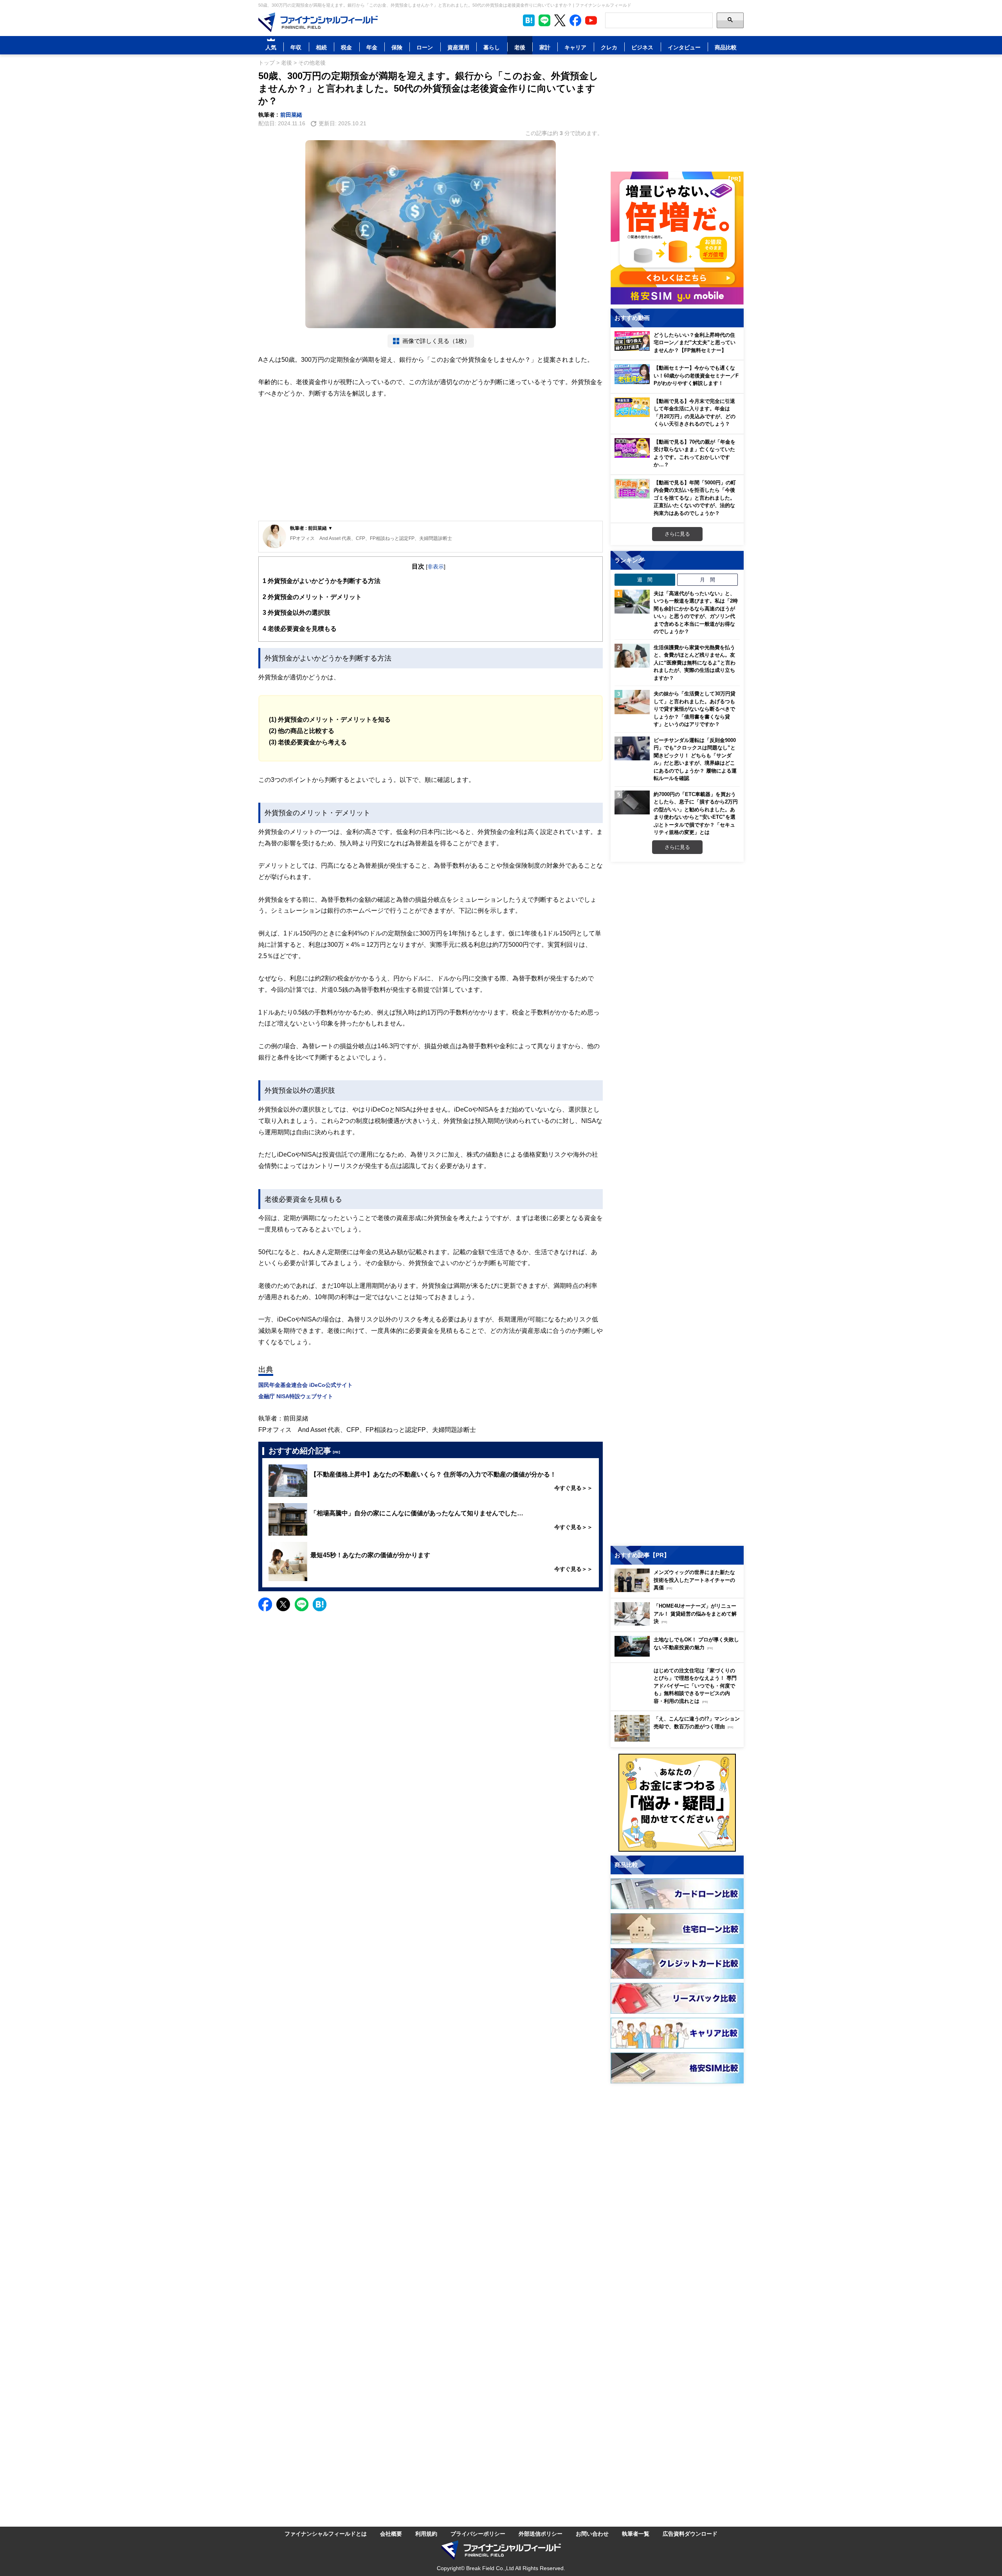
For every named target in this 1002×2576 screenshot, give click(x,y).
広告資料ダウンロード (690, 2534)
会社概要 (391, 2534)
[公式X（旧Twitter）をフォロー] (560, 20)
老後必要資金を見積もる (300, 628)
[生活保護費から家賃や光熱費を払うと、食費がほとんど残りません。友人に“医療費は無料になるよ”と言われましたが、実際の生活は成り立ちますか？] (632, 656)
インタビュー (684, 47)
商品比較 (726, 47)
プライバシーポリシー (478, 2534)
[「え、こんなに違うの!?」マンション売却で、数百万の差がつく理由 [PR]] (679, 1739)
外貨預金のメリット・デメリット (312, 597)
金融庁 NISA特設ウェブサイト (296, 1396)
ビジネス (642, 47)
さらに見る (677, 534)
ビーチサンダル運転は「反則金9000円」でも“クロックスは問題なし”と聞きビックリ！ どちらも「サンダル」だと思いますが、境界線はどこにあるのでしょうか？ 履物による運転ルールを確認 (695, 759)
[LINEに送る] (302, 1604)
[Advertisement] (431, 460)
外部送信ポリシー (541, 2534)
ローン (425, 47)
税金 (346, 47)
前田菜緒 (291, 115)
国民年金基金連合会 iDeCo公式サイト (305, 1385)
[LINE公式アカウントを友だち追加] (544, 20)
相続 (321, 47)
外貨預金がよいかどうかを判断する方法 (322, 581)
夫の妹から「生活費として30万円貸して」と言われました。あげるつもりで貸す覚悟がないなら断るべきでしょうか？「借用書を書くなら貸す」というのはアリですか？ (695, 709)
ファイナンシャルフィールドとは (326, 2534)
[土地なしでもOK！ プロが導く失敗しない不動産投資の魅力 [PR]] (679, 1654)
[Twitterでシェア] (283, 1604)
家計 (545, 47)
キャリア (575, 47)
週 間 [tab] (645, 579)
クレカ (609, 47)
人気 (271, 47)
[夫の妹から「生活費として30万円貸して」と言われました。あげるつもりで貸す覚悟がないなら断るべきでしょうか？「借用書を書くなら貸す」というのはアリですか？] (632, 702)
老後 (520, 47)
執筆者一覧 (636, 2534)
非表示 (436, 566)
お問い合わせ (592, 2534)
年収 (296, 47)
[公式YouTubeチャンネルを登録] (591, 20)
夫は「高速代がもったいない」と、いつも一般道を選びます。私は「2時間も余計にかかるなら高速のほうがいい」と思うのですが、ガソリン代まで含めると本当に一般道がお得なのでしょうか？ (696, 612)
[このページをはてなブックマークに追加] (529, 20)
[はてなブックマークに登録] (320, 1604)
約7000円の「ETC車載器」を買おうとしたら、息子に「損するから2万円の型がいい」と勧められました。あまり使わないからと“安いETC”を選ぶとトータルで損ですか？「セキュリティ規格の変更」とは (696, 813)
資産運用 (458, 47)
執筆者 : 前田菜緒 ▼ (311, 528)
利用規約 (426, 2534)
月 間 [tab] (707, 579)
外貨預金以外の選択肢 (296, 612)
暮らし (492, 47)
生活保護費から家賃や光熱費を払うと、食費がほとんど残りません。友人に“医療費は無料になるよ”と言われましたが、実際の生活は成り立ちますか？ (695, 663)
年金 (372, 47)
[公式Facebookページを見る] (575, 20)
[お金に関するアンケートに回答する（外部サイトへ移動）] (677, 1803)
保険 (397, 47)
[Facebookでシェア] (265, 1604)
